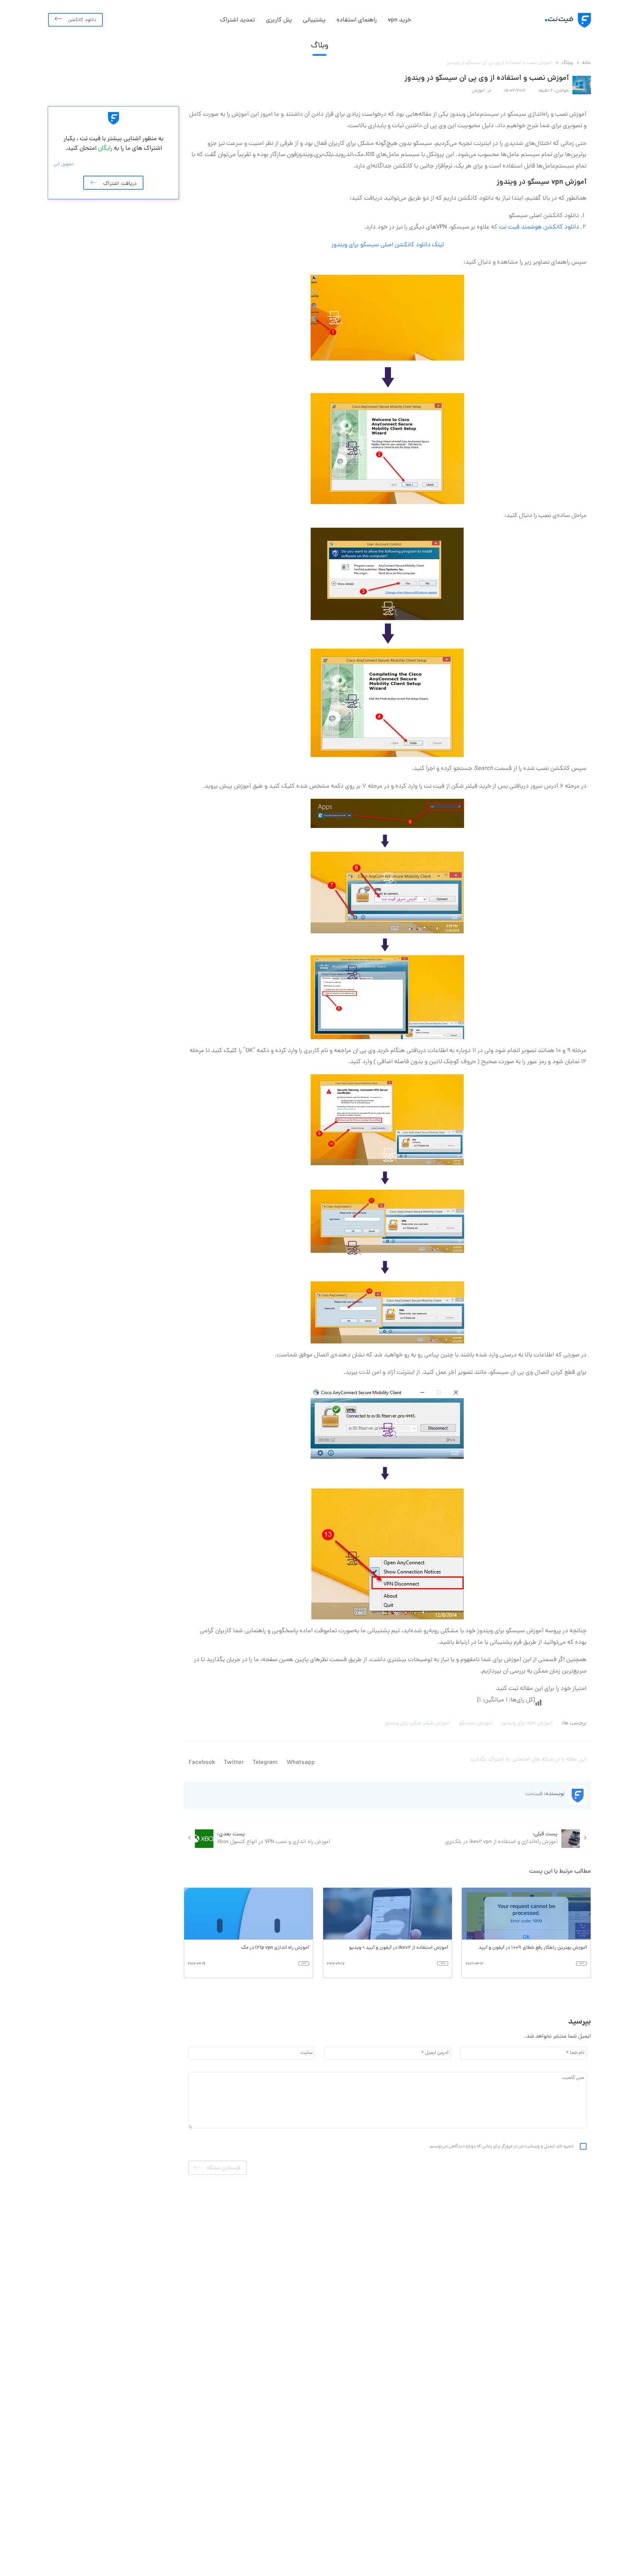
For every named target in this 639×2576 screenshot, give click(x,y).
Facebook (202, 1763)
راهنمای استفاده (357, 20)
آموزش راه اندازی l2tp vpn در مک (275, 1948)
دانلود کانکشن (82, 20)
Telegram (265, 1763)
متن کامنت (573, 2078)
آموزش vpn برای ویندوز (527, 1723)
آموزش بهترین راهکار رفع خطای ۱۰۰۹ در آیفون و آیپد (533, 1948)
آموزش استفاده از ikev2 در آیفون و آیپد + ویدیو (399, 1948)
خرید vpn (400, 20)
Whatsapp (301, 1763)
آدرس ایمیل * (435, 2053)
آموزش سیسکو (476, 1723)
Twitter (234, 1763)
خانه (586, 63)
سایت (307, 2053)
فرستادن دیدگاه (223, 2168)
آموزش (478, 91)
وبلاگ (567, 63)
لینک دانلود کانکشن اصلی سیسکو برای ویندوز (388, 245)
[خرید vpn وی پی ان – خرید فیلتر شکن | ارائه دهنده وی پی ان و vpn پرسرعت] (559, 20)
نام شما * (575, 2053)
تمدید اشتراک (237, 20)
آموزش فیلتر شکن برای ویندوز (417, 1723)
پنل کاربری (279, 20)
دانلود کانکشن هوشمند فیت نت (539, 227)
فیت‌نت (534, 1794)
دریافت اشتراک (120, 183)
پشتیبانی (314, 20)
